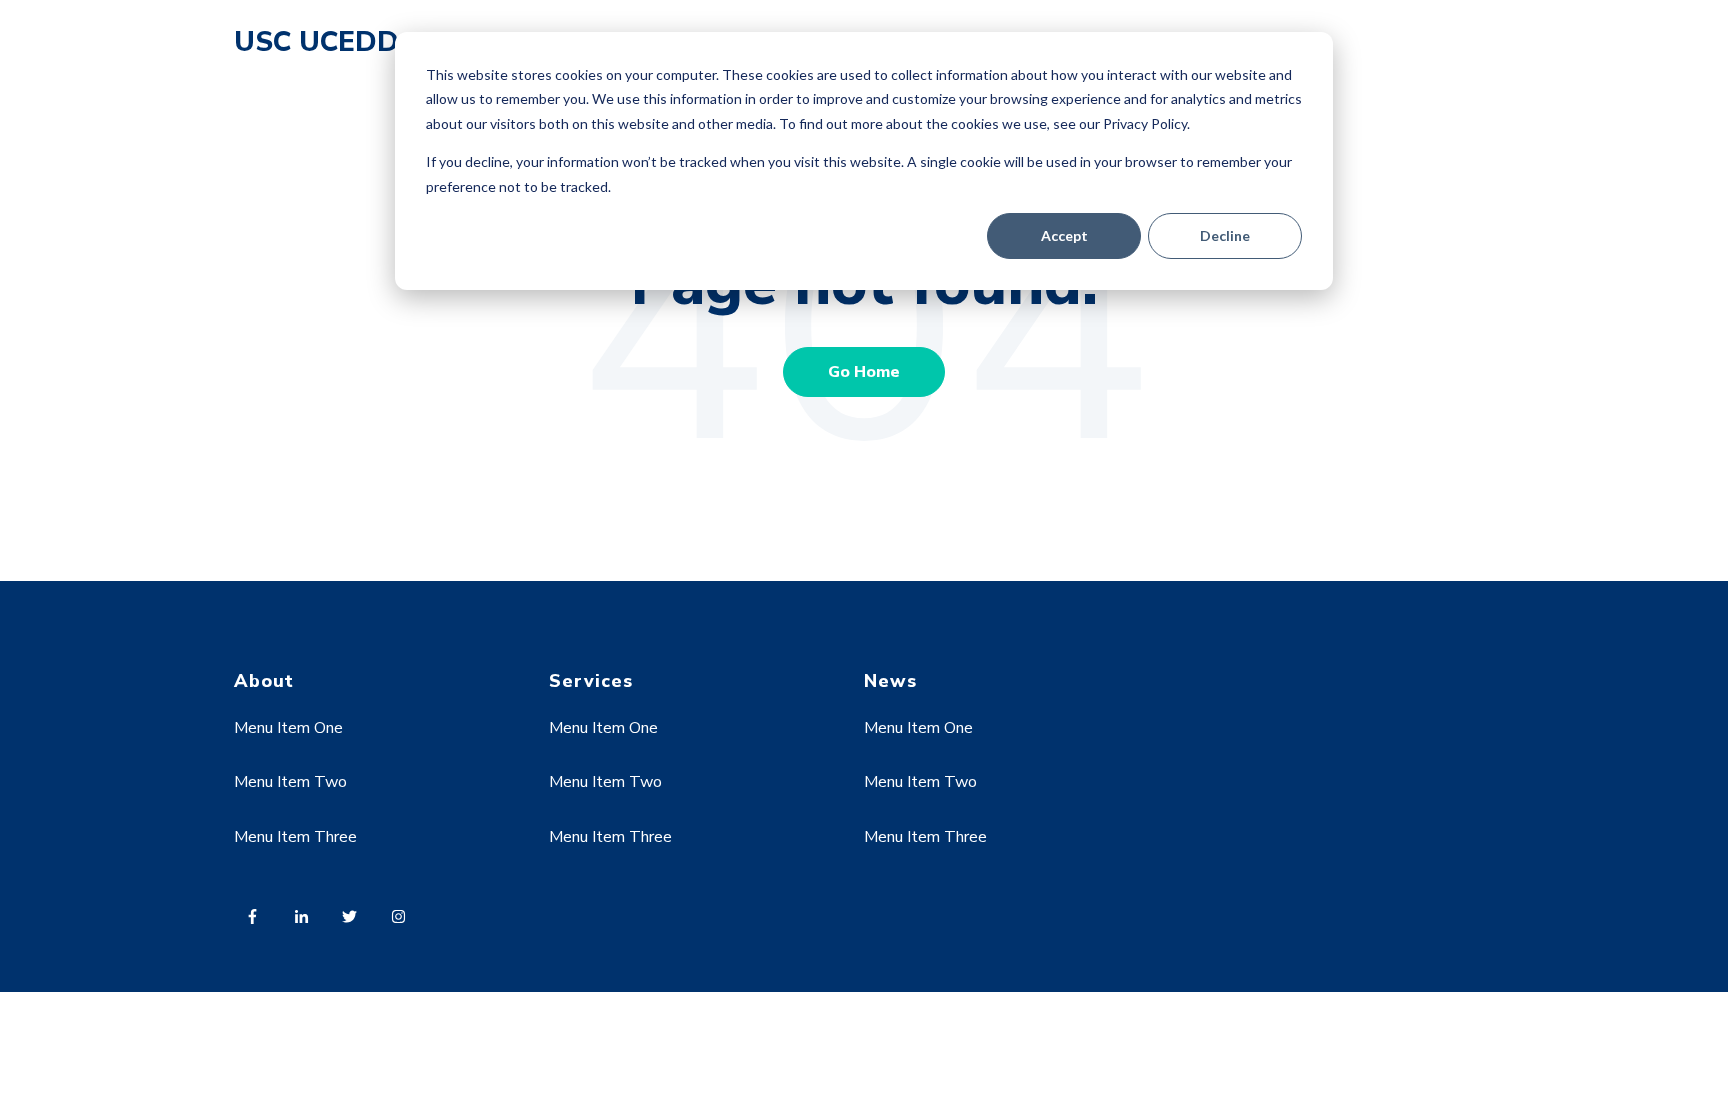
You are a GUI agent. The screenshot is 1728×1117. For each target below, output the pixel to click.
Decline (1225, 235)
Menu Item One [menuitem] (288, 728)
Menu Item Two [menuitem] (290, 782)
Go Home (864, 372)
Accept (1064, 235)
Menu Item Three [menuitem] (295, 837)
